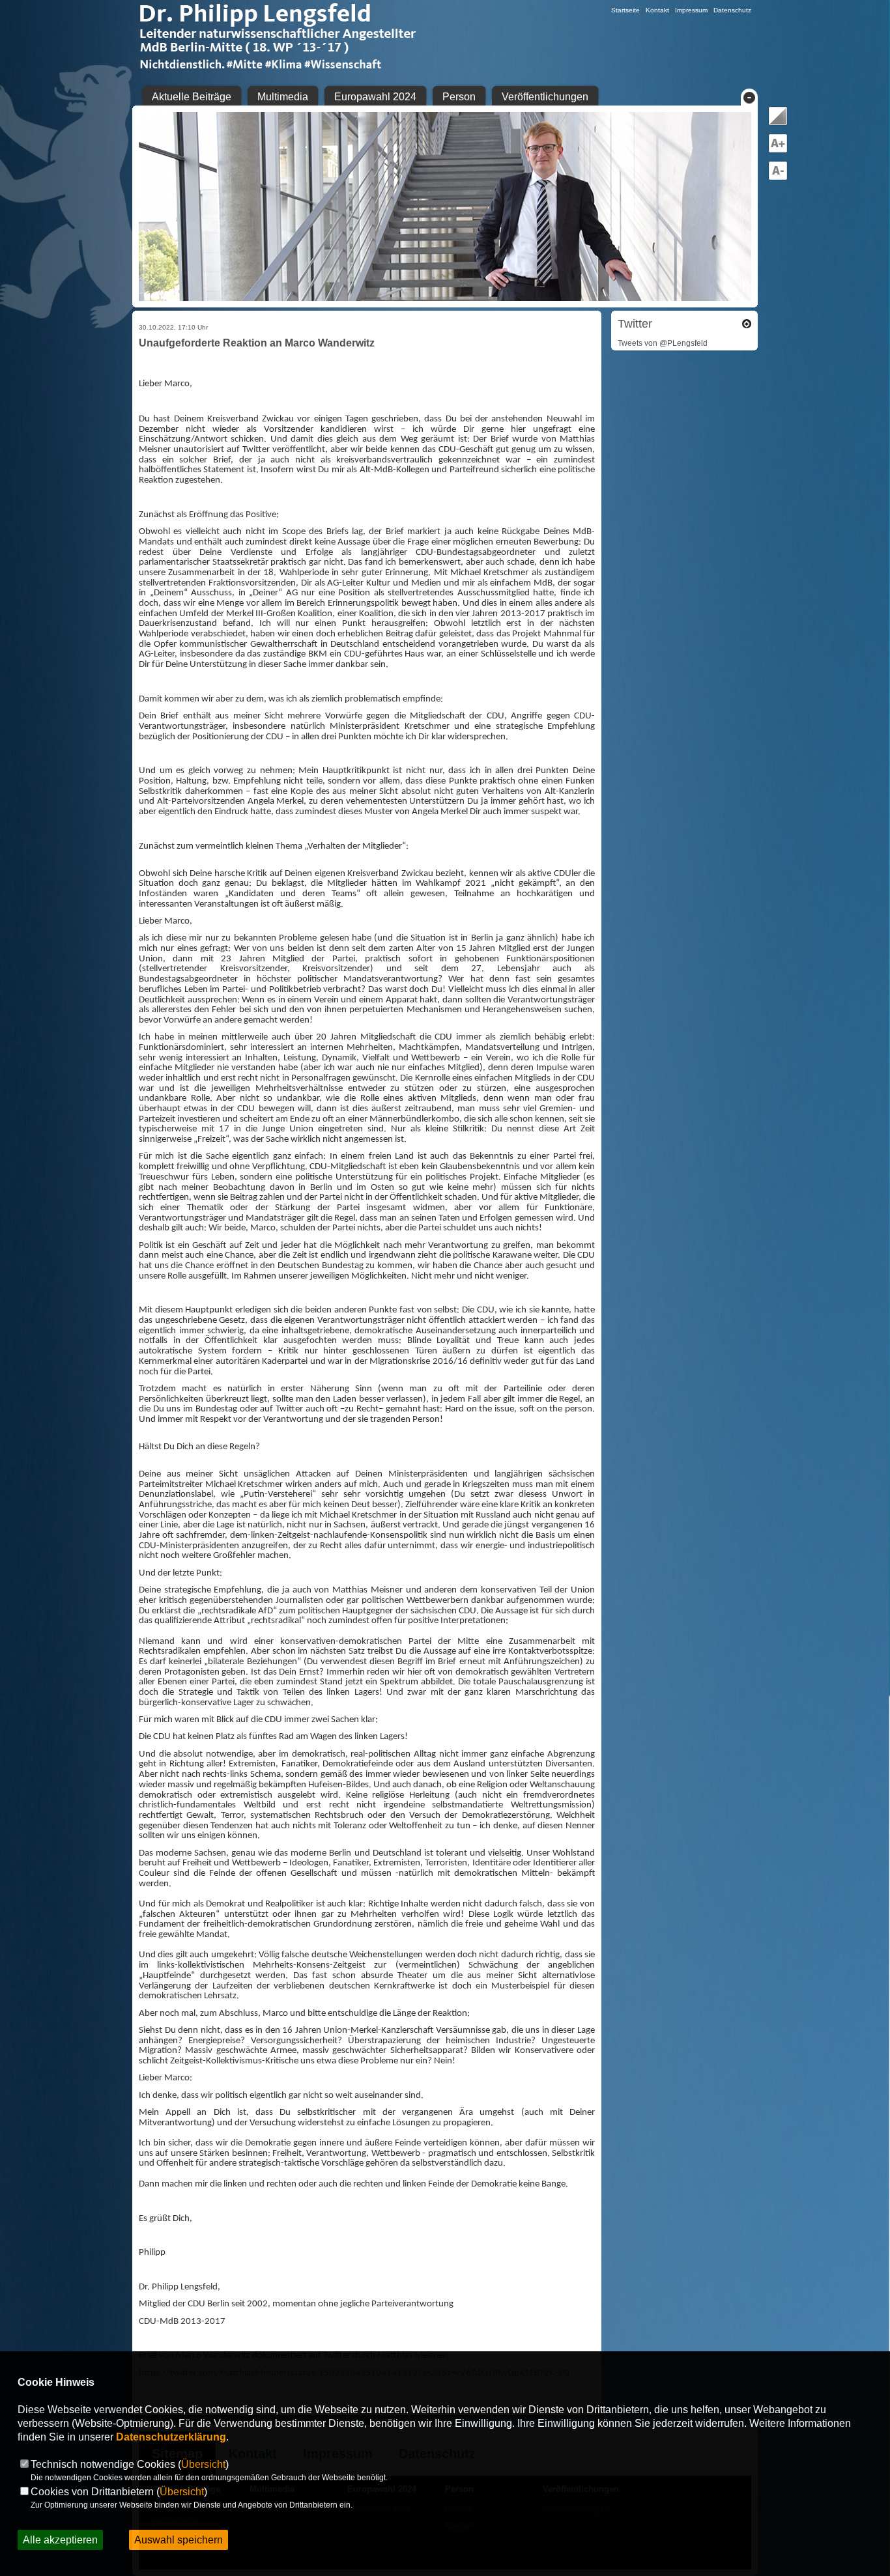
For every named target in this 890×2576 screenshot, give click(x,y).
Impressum (691, 10)
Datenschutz (732, 10)
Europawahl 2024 (375, 97)
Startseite (625, 10)
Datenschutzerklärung (171, 2437)
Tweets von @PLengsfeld (663, 343)
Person (459, 97)
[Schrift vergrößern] (778, 150)
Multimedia (283, 97)
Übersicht (203, 2464)
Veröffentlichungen (545, 97)
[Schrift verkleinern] (778, 178)
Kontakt (657, 10)
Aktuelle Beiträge (192, 97)
